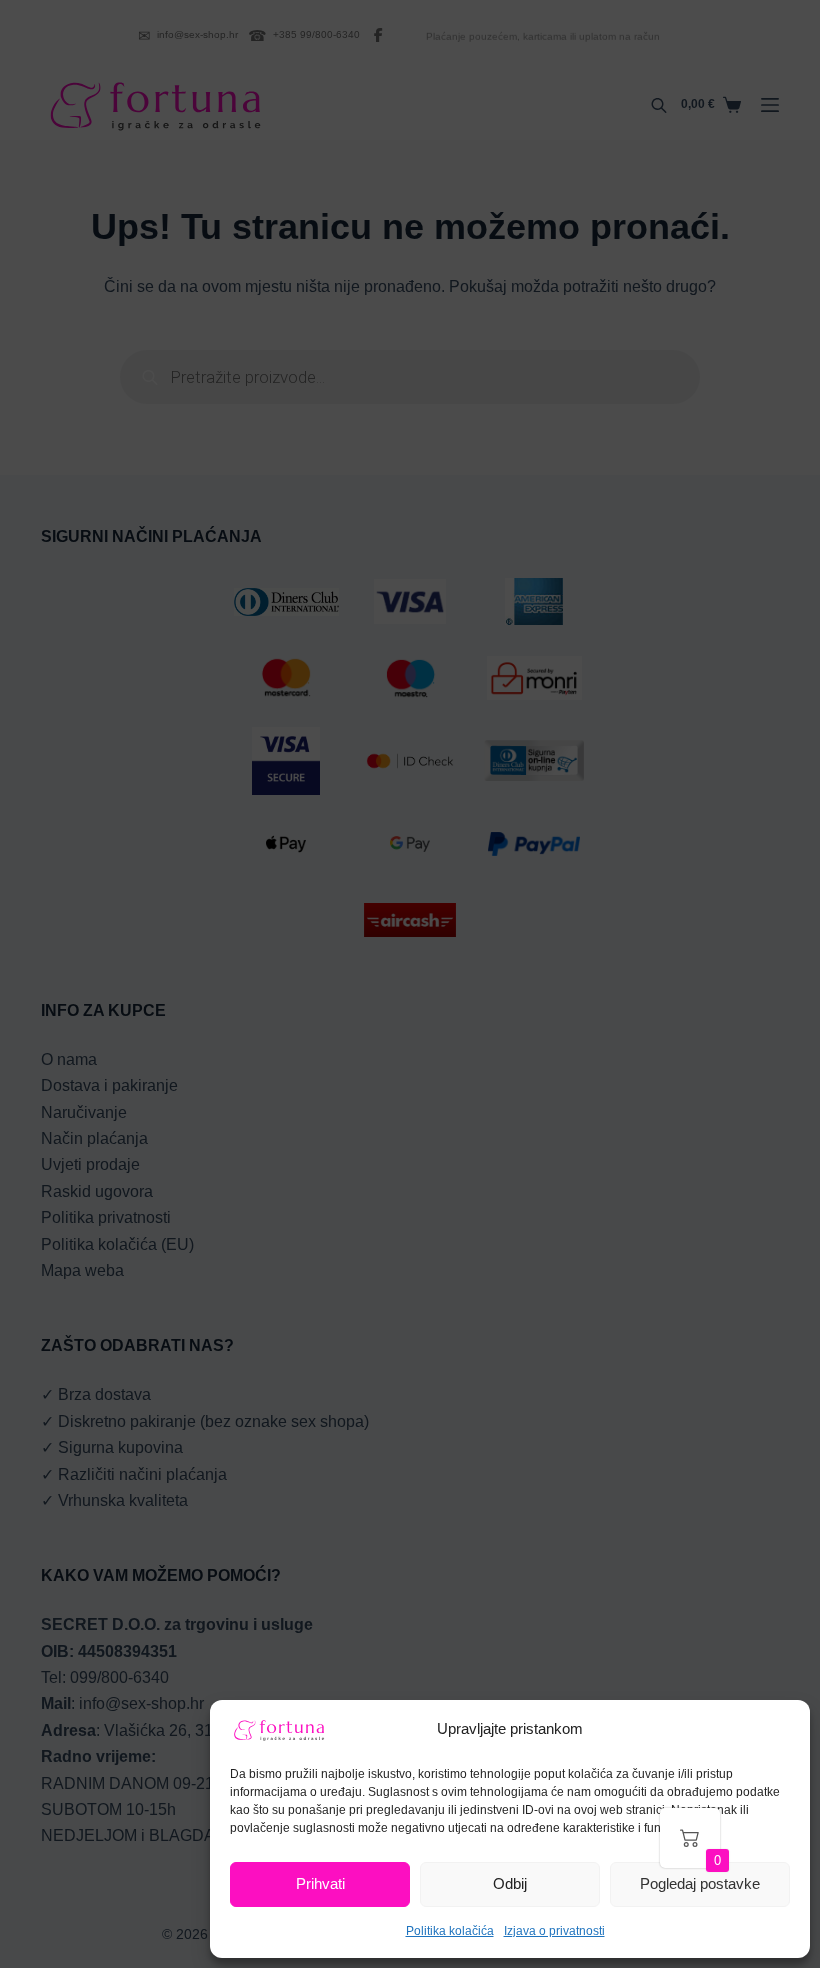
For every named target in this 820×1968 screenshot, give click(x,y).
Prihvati (320, 1883)
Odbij (510, 1883)
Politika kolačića (450, 1931)
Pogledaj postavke (700, 1883)
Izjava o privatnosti (554, 1931)
